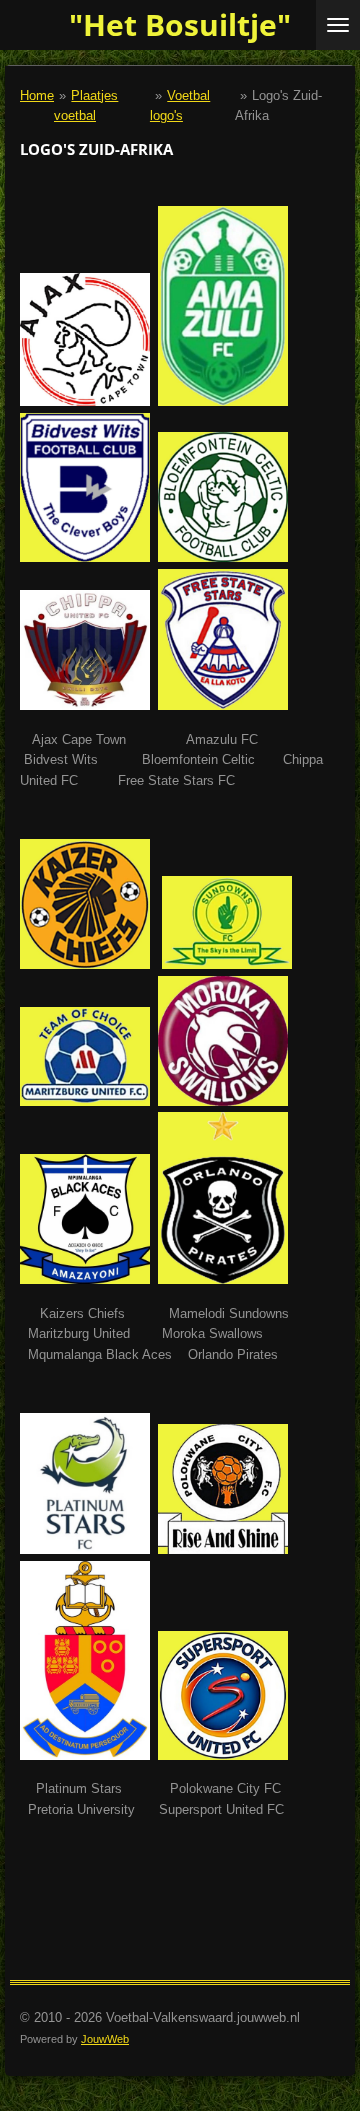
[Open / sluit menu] (338, 25)
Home (37, 95)
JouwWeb (105, 2039)
